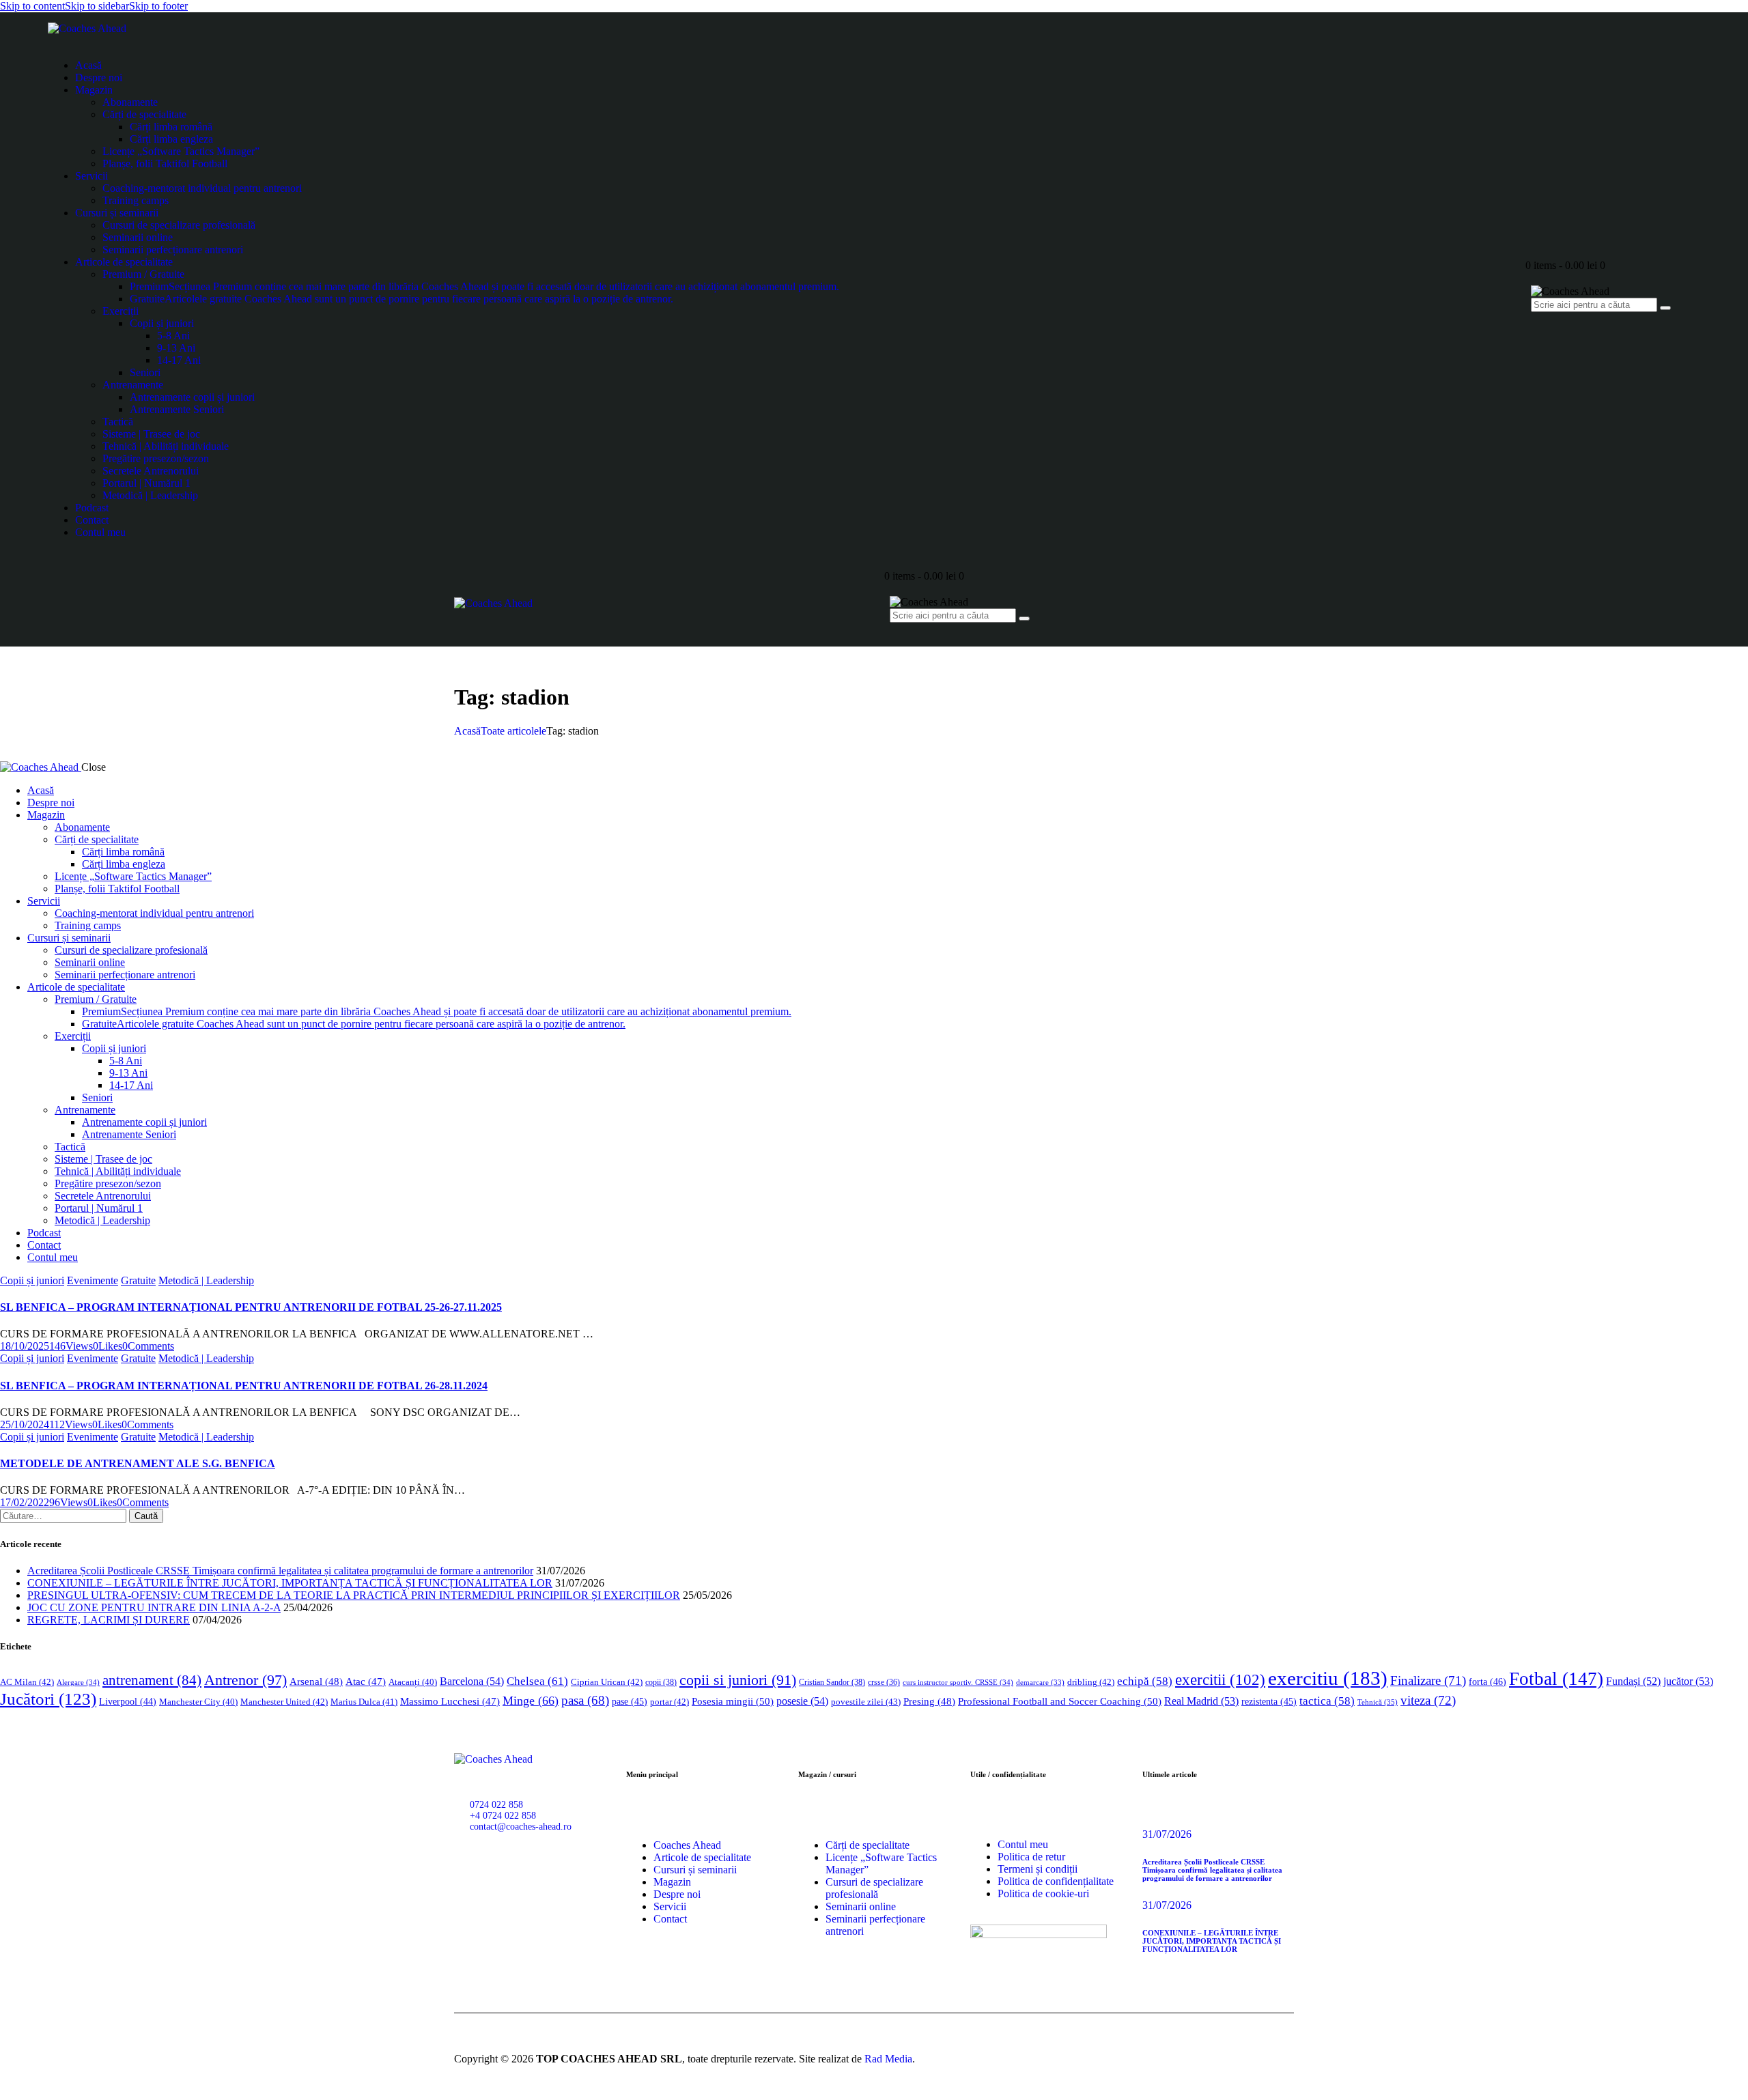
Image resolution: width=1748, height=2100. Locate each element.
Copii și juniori (32, 1280)
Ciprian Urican (607, 1682)
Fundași (1633, 1681)
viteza (1428, 1700)
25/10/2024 (25, 1424)
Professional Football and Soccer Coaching (1060, 1701)
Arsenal (316, 1682)
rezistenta (1269, 1702)
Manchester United (284, 1702)
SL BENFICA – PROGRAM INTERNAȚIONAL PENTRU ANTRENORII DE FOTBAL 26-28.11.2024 (244, 1386)
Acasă (467, 731)
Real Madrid (1201, 1701)
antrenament (152, 1680)
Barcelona (472, 1681)
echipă (1145, 1681)
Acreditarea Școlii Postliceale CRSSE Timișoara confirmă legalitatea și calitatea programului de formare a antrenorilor (280, 1571)
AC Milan (27, 1682)
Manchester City (198, 1702)
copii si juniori (738, 1680)
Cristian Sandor (832, 1682)
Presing (929, 1701)
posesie (802, 1701)
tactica (1327, 1701)
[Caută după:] (65, 1515)
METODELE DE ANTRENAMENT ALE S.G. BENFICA (138, 1463)
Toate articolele (513, 731)
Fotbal (1556, 1679)
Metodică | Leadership (206, 1280)
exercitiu (1328, 1678)
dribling (1091, 1682)
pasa (585, 1700)
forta (1488, 1682)
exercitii (1220, 1680)
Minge (531, 1701)
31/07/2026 (1167, 1834)
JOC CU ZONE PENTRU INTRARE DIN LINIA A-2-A (154, 1607)
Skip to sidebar (97, 6)
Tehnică (1378, 1702)
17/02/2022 (25, 1502)
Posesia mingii (733, 1701)
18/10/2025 (25, 1346)
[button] (108, 1346)
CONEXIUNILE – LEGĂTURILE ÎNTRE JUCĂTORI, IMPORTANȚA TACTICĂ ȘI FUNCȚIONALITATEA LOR (290, 1583)
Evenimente (93, 1280)
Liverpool (128, 1702)
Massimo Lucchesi (450, 1701)
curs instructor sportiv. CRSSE (958, 1682)
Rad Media (888, 2059)
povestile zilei (866, 1702)
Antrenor (245, 1680)
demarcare (1040, 1683)
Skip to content (32, 6)
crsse (884, 1683)
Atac (366, 1682)
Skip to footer (158, 6)
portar (669, 1702)
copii (661, 1682)
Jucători (48, 1699)
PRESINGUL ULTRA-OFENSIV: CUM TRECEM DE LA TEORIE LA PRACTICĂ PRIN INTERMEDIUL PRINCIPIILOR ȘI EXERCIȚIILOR (354, 1595)
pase (630, 1702)
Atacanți (413, 1682)
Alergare (78, 1682)
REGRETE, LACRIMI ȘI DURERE (109, 1620)
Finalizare (1428, 1680)
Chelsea (537, 1681)
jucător (1688, 1681)
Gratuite (138, 1280)
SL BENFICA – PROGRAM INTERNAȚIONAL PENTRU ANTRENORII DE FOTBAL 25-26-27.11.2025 (251, 1307)
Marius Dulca (364, 1702)
